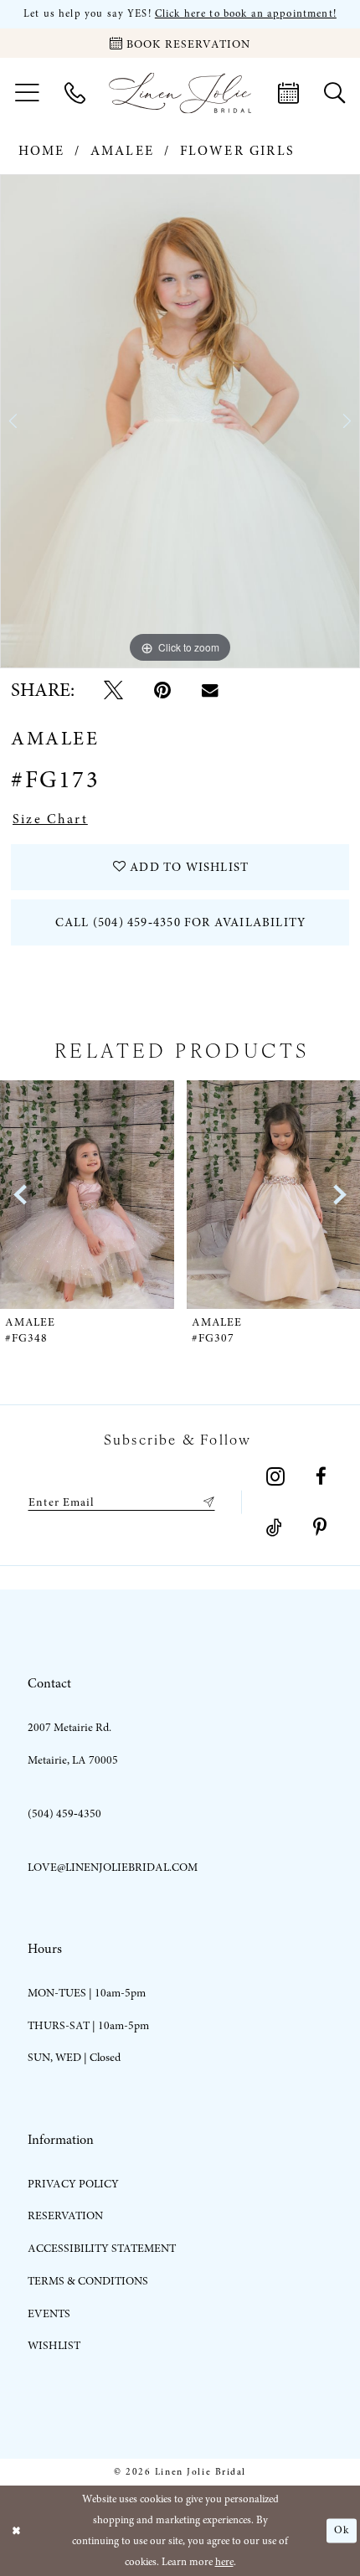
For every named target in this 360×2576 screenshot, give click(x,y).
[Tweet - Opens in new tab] (113, 690)
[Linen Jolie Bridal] (180, 93)
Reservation (65, 2215)
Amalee (122, 151)
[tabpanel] (180, 422)
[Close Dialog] (16, 2531)
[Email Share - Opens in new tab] (210, 690)
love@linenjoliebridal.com (113, 1867)
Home (42, 151)
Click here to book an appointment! (246, 14)
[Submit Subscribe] (206, 1502)
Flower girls (237, 151)
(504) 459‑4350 (64, 1814)
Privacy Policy (73, 2184)
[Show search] (334, 93)
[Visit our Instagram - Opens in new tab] (276, 1477)
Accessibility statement (102, 2248)
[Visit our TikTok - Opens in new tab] (274, 1528)
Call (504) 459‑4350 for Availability (180, 922)
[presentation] (95, 1195)
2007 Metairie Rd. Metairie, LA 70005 (73, 1744)
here (224, 2562)
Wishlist (54, 2345)
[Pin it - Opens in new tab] (162, 690)
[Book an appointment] (288, 93)
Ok (342, 2530)
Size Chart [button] (50, 819)
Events (49, 2313)
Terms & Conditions (88, 2281)
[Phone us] (75, 93)
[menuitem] (27, 93)
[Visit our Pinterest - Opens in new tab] (320, 1528)
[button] (27, 93)
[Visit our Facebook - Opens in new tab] (321, 1477)
